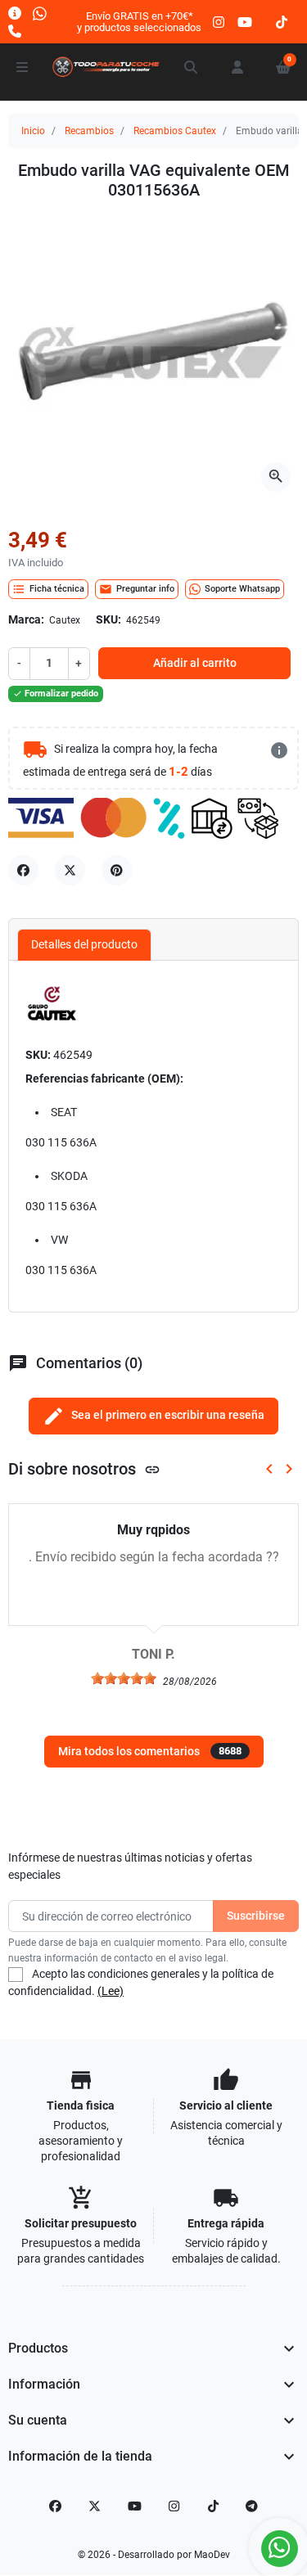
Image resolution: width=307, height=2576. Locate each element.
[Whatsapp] (40, 13)
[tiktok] (282, 22)
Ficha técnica (48, 589)
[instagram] (219, 22)
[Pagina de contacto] (15, 13)
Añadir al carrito (195, 663)
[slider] (124, 1678)
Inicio (33, 131)
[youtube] (245, 22)
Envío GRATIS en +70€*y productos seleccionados (139, 22)
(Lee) (111, 1991)
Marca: (26, 619)
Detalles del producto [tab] (84, 944)
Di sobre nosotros (84, 1469)
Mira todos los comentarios (150, 1751)
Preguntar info (137, 589)
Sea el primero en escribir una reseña (153, 1416)
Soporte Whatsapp (242, 589)
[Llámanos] (15, 31)
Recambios (89, 131)
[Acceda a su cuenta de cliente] (237, 67)
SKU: (108, 619)
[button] (192, 67)
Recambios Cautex (175, 131)
